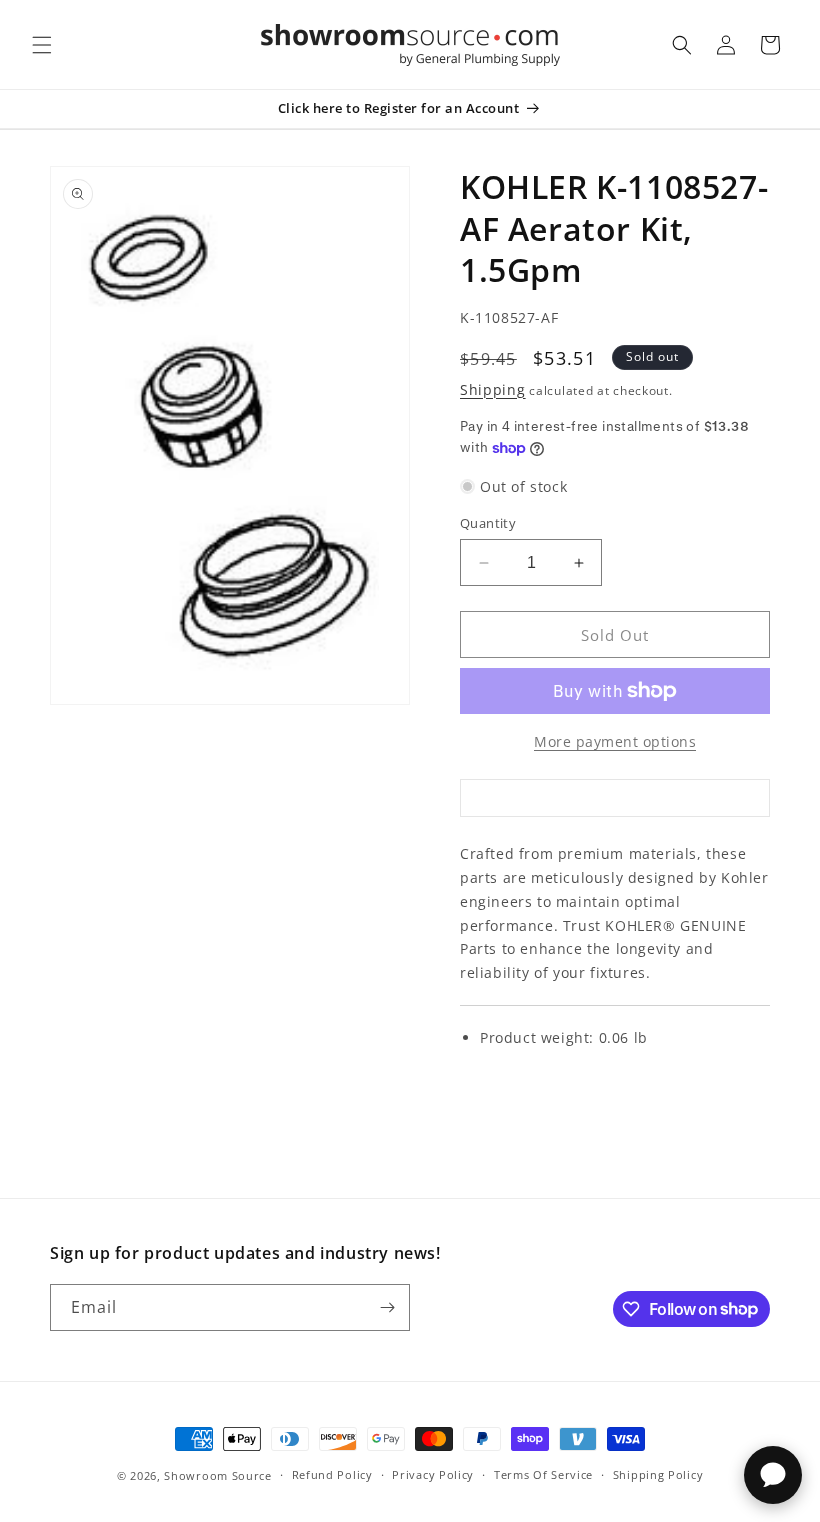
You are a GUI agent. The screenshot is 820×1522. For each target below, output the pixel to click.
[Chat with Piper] (773, 1475)
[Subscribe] (387, 1307)
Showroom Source (218, 1475)
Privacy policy (433, 1474)
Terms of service (543, 1474)
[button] (42, 45)
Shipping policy (658, 1474)
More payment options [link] (615, 741)
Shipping (493, 389)
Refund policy (332, 1474)
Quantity (488, 523)
